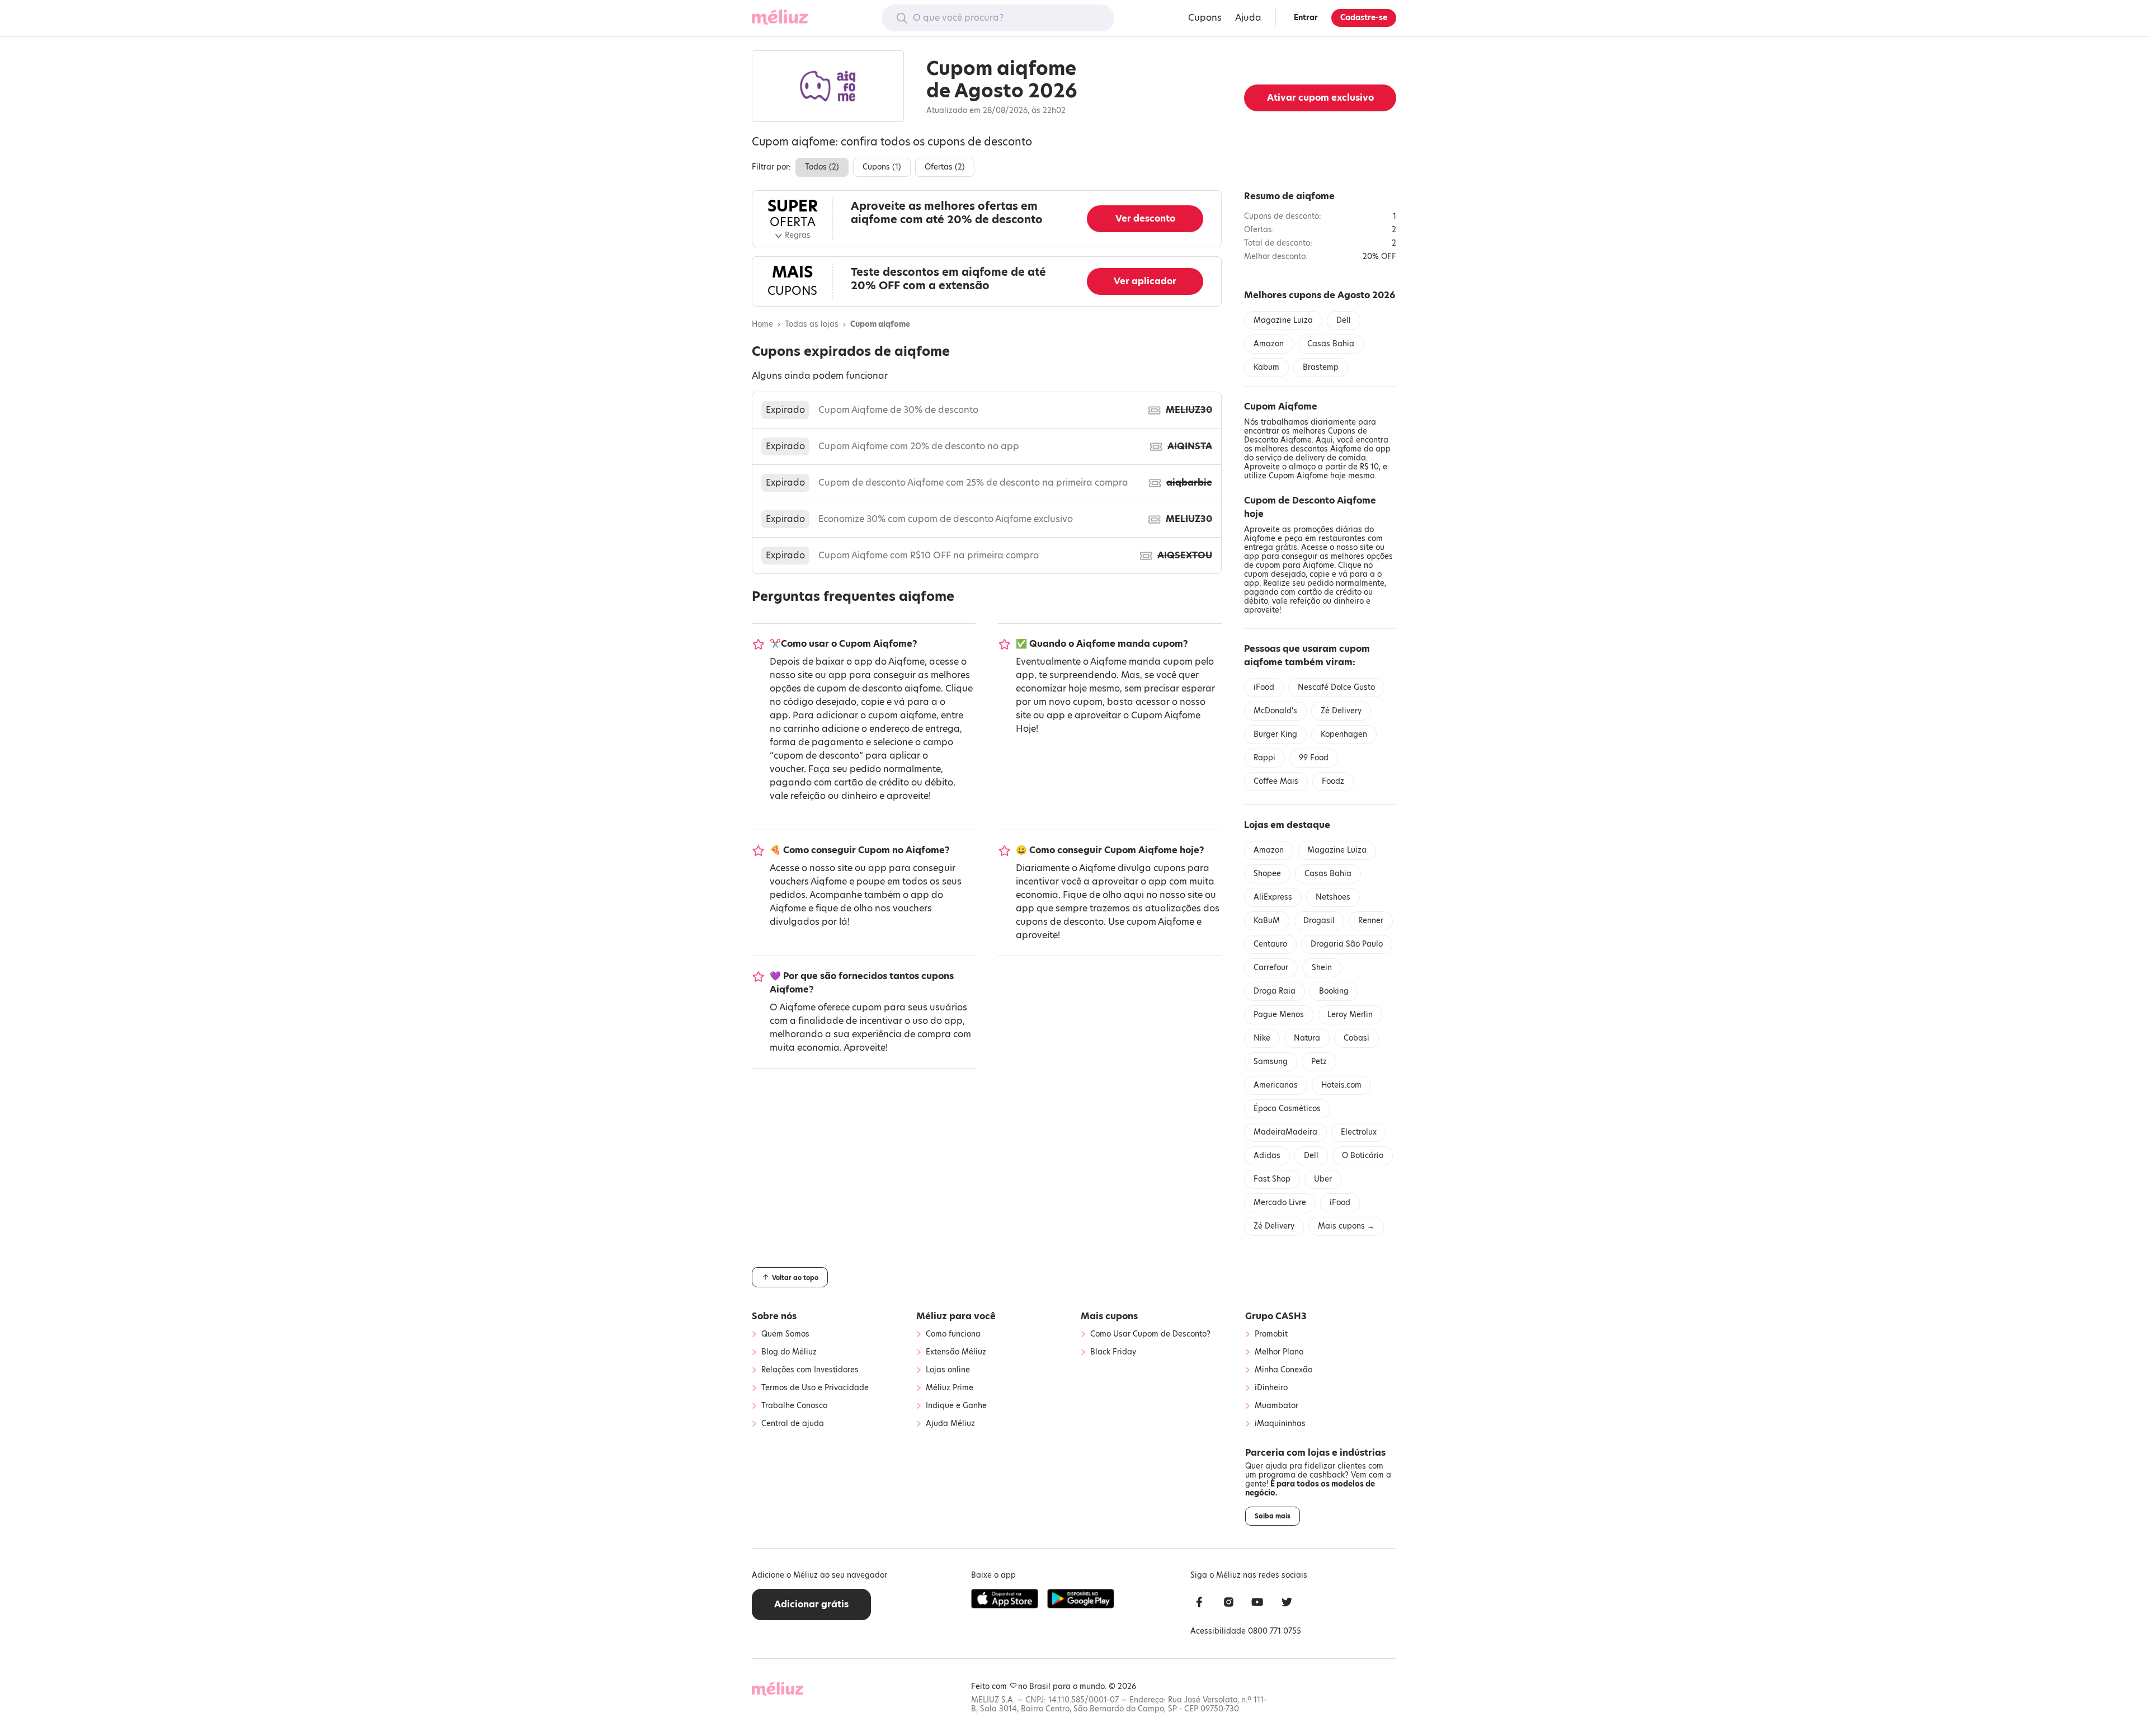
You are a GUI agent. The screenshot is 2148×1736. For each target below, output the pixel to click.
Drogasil (1319, 921)
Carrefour (1271, 968)
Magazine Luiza (1283, 320)
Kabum (1266, 367)
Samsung (1271, 1062)
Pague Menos (1279, 1015)
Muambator (1276, 1406)
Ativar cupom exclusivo (1320, 98)
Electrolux (1359, 1132)
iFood (1264, 687)
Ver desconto (1145, 218)
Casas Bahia (1331, 344)
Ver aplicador (1145, 281)
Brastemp (1321, 367)
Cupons (1205, 18)
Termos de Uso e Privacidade (815, 1388)
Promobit (1271, 1334)
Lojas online (948, 1370)
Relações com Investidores (810, 1370)
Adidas (1267, 1156)
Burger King (1275, 734)
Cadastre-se (1364, 18)
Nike (1262, 1038)
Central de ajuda (793, 1424)
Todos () (822, 167)
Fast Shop (1272, 1179)
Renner (1371, 921)
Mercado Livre (1280, 1203)
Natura (1307, 1038)
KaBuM (1267, 921)
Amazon (1269, 344)
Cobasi (1356, 1038)
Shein (1322, 968)
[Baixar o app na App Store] (1005, 1599)
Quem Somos (785, 1334)
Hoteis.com (1341, 1085)
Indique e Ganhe (956, 1406)
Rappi (1264, 758)
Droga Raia (1275, 991)
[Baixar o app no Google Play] (1081, 1599)
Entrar (1306, 18)
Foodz (1333, 781)
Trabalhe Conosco (794, 1406)
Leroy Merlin (1350, 1015)
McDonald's (1275, 711)
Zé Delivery (1341, 711)
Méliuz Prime (950, 1388)
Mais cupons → (1346, 1226)
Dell (1344, 320)
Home (762, 324)
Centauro (1270, 944)
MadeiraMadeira (1285, 1132)
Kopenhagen (1344, 734)
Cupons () (882, 167)
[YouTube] (1257, 1604)
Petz (1319, 1062)
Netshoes (1333, 897)
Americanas (1276, 1085)
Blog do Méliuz (789, 1352)
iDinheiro (1271, 1388)
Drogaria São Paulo (1347, 944)
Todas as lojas (812, 324)
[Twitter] (1287, 1604)
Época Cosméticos (1287, 1109)
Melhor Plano (1279, 1352)
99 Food (1314, 758)
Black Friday (1113, 1352)
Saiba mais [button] (1273, 1516)
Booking (1334, 991)
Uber (1323, 1179)
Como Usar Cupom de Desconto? (1150, 1334)
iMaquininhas (1280, 1424)
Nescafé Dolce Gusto (1336, 687)
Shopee (1267, 874)
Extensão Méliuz (956, 1352)
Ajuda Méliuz (950, 1424)
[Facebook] (1199, 1604)
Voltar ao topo (794, 1278)
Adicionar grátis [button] (811, 1604)
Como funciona (953, 1334)
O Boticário (1363, 1156)
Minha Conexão (1283, 1370)
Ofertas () (945, 167)
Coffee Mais (1276, 781)
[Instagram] (1228, 1604)
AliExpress (1273, 897)
